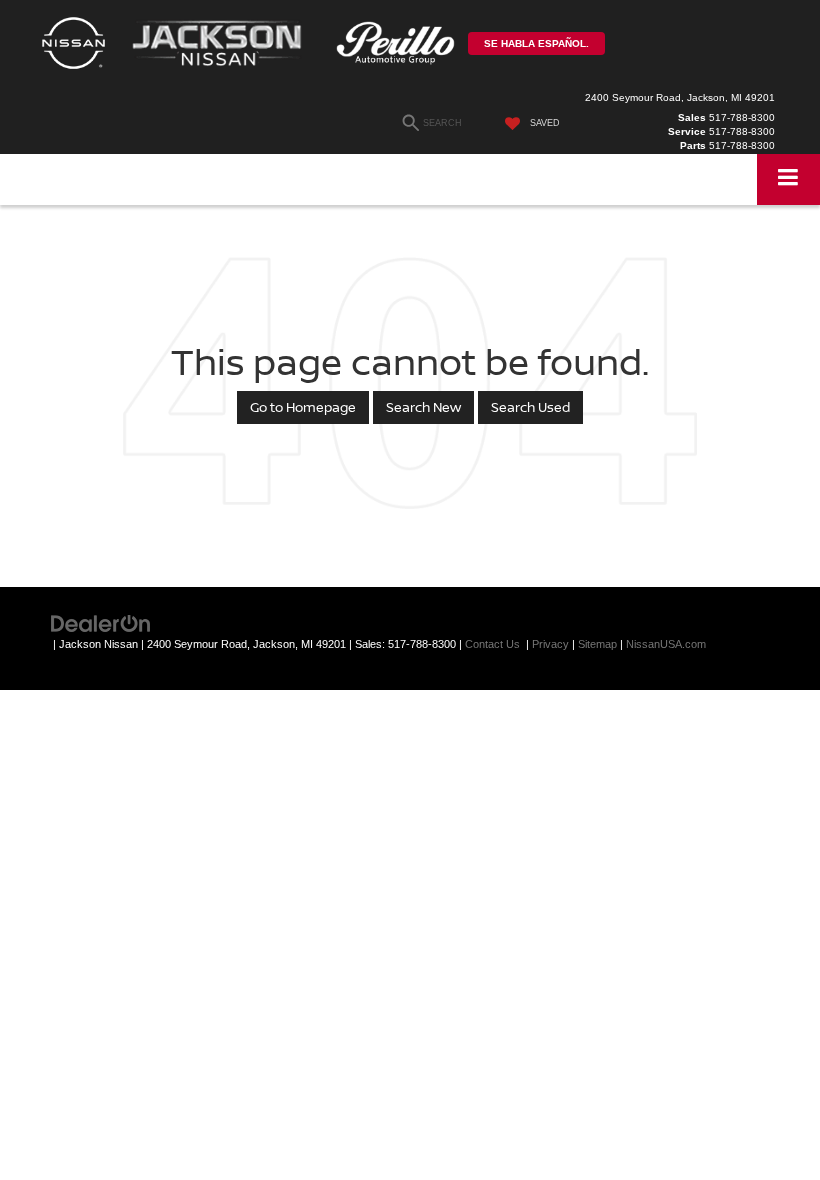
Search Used (530, 407)
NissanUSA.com (666, 644)
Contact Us (492, 644)
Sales (692, 117)
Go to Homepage (303, 407)
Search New (423, 407)
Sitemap (597, 644)
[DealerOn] (101, 622)
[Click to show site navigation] (788, 179)
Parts (693, 145)
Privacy (550, 644)
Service (687, 131)
